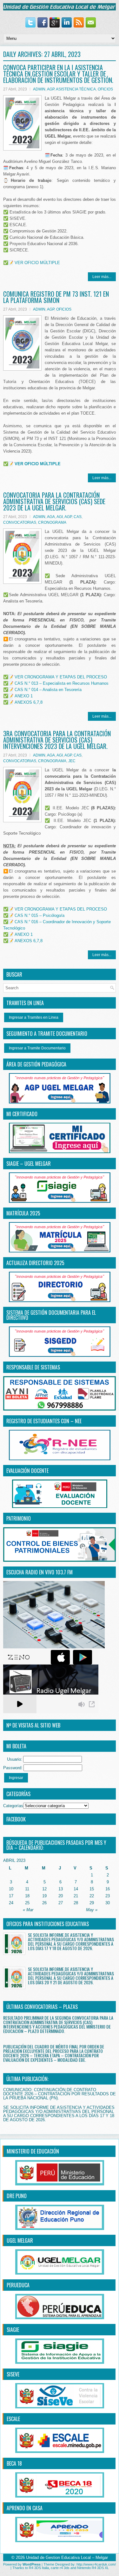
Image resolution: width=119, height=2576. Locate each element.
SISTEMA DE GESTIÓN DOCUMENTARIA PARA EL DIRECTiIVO (51, 1315)
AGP (51, 89)
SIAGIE (13, 2330)
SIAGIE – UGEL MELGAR (29, 1164)
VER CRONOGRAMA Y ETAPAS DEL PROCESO (61, 677)
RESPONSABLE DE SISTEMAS (33, 1367)
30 (108, 1903)
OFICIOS (105, 89)
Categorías (13, 1806)
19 (44, 1896)
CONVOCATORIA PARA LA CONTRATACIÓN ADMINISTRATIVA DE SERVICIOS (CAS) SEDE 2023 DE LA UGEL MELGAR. (54, 501)
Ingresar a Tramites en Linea (34, 1017)
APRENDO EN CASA (25, 2508)
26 (44, 1903)
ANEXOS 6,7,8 (29, 702)
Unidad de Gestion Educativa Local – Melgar (67, 2557)
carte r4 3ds (60, 2568)
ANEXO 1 (24, 696)
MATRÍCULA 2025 (23, 1213)
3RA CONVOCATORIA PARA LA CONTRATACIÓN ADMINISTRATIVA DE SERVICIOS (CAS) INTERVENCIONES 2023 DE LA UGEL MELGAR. (57, 740)
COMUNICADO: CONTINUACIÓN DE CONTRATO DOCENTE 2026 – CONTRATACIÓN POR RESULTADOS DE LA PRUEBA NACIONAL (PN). (60, 2094)
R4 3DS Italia (39, 2568)
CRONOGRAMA (52, 522)
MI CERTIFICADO (22, 1114)
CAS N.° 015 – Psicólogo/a (40, 915)
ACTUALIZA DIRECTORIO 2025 (35, 1263)
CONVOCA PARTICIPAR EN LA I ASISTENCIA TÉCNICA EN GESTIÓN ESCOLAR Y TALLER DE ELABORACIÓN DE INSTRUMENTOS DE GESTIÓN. (58, 74)
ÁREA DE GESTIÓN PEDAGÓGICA (36, 1064)
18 (27, 1896)
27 (61, 1903)
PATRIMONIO (19, 1518)
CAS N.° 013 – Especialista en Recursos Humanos (62, 683)
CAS (78, 517)
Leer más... (102, 277)
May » (92, 1910)
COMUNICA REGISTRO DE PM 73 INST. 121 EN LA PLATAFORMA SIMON (56, 297)
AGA (51, 517)
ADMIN (39, 89)
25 (27, 1903)
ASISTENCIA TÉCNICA (76, 89)
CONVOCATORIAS (20, 522)
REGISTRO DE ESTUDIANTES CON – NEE (44, 1421)
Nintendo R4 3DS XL (93, 2568)
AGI (60, 517)
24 (11, 1903)
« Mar (28, 1910)
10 (11, 1889)
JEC (72, 761)
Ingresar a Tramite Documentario (37, 1048)
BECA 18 (14, 2463)
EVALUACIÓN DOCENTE (27, 1471)
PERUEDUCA (18, 2285)
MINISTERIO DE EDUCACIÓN (33, 2151)
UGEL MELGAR (20, 2240)
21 (76, 1896)
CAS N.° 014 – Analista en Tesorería (48, 690)
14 (76, 1889)
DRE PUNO (17, 2196)
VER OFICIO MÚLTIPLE (37, 263)
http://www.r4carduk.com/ (96, 2564)
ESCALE (13, 2419)
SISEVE (13, 2374)
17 (11, 1896)
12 (44, 1889)
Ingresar (16, 1778)
